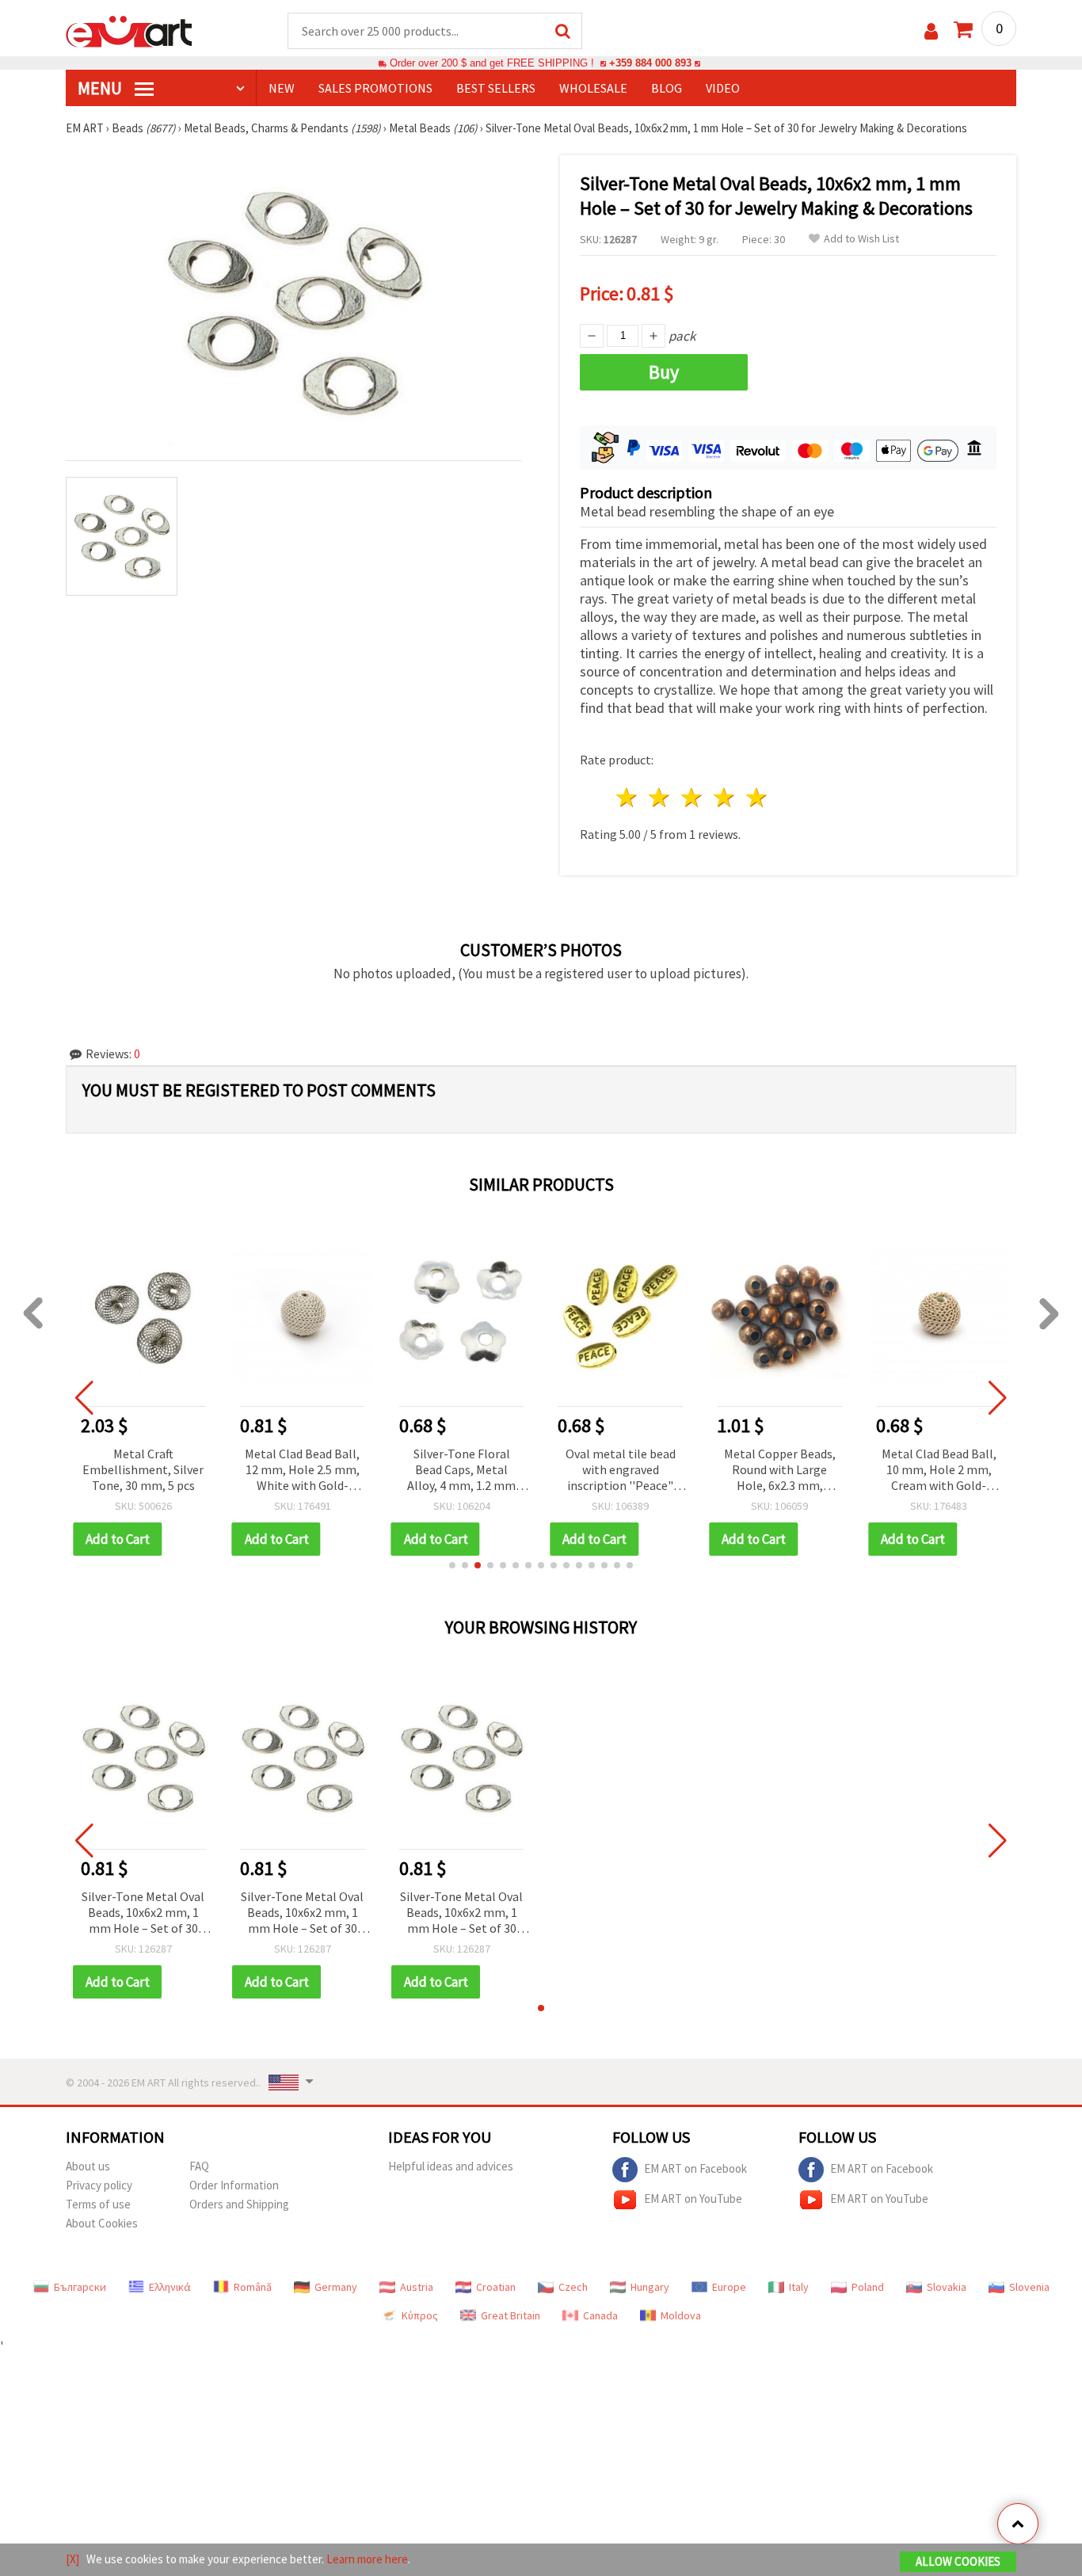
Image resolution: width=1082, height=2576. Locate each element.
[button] (452, 1565)
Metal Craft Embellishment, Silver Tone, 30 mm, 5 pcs (143, 1469)
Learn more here (367, 2559)
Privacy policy (99, 2185)
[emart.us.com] (129, 30)
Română (253, 2287)
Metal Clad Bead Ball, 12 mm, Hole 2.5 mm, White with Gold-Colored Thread (302, 1471)
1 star (628, 797)
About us (88, 2166)
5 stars (757, 797)
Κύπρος (420, 2315)
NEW (282, 88)
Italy (799, 2287)
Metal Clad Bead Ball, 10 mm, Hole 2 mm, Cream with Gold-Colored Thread (939, 1471)
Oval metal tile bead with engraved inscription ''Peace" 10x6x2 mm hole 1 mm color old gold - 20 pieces (621, 1471)
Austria (417, 2287)
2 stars (660, 797)
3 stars (693, 797)
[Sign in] (931, 31)
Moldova (681, 2315)
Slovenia (1029, 2287)
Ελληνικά (170, 2287)
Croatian (496, 2287)
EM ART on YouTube (693, 2199)
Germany (336, 2287)
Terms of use (98, 2204)
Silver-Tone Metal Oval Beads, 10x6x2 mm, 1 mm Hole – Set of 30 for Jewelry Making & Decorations (143, 1913)
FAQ (199, 2166)
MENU (101, 88)
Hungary (650, 2287)
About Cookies (102, 2223)
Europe (729, 2287)
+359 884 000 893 (650, 63)
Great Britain (511, 2315)
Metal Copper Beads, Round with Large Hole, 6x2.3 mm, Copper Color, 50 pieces (780, 1471)
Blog (667, 88)
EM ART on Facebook (695, 2168)
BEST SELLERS (496, 88)
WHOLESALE (593, 88)
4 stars (724, 797)
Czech (573, 2287)
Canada (600, 2315)
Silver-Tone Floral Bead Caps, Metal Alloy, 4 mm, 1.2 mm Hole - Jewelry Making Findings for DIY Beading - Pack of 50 (461, 1471)
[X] (72, 2559)
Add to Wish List (861, 239)
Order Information (234, 2185)
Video (723, 88)
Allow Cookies (958, 2561)
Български (80, 2287)
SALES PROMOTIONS (375, 88)
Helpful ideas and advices (451, 2166)
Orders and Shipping (239, 2204)
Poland (868, 2287)
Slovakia (947, 2287)
